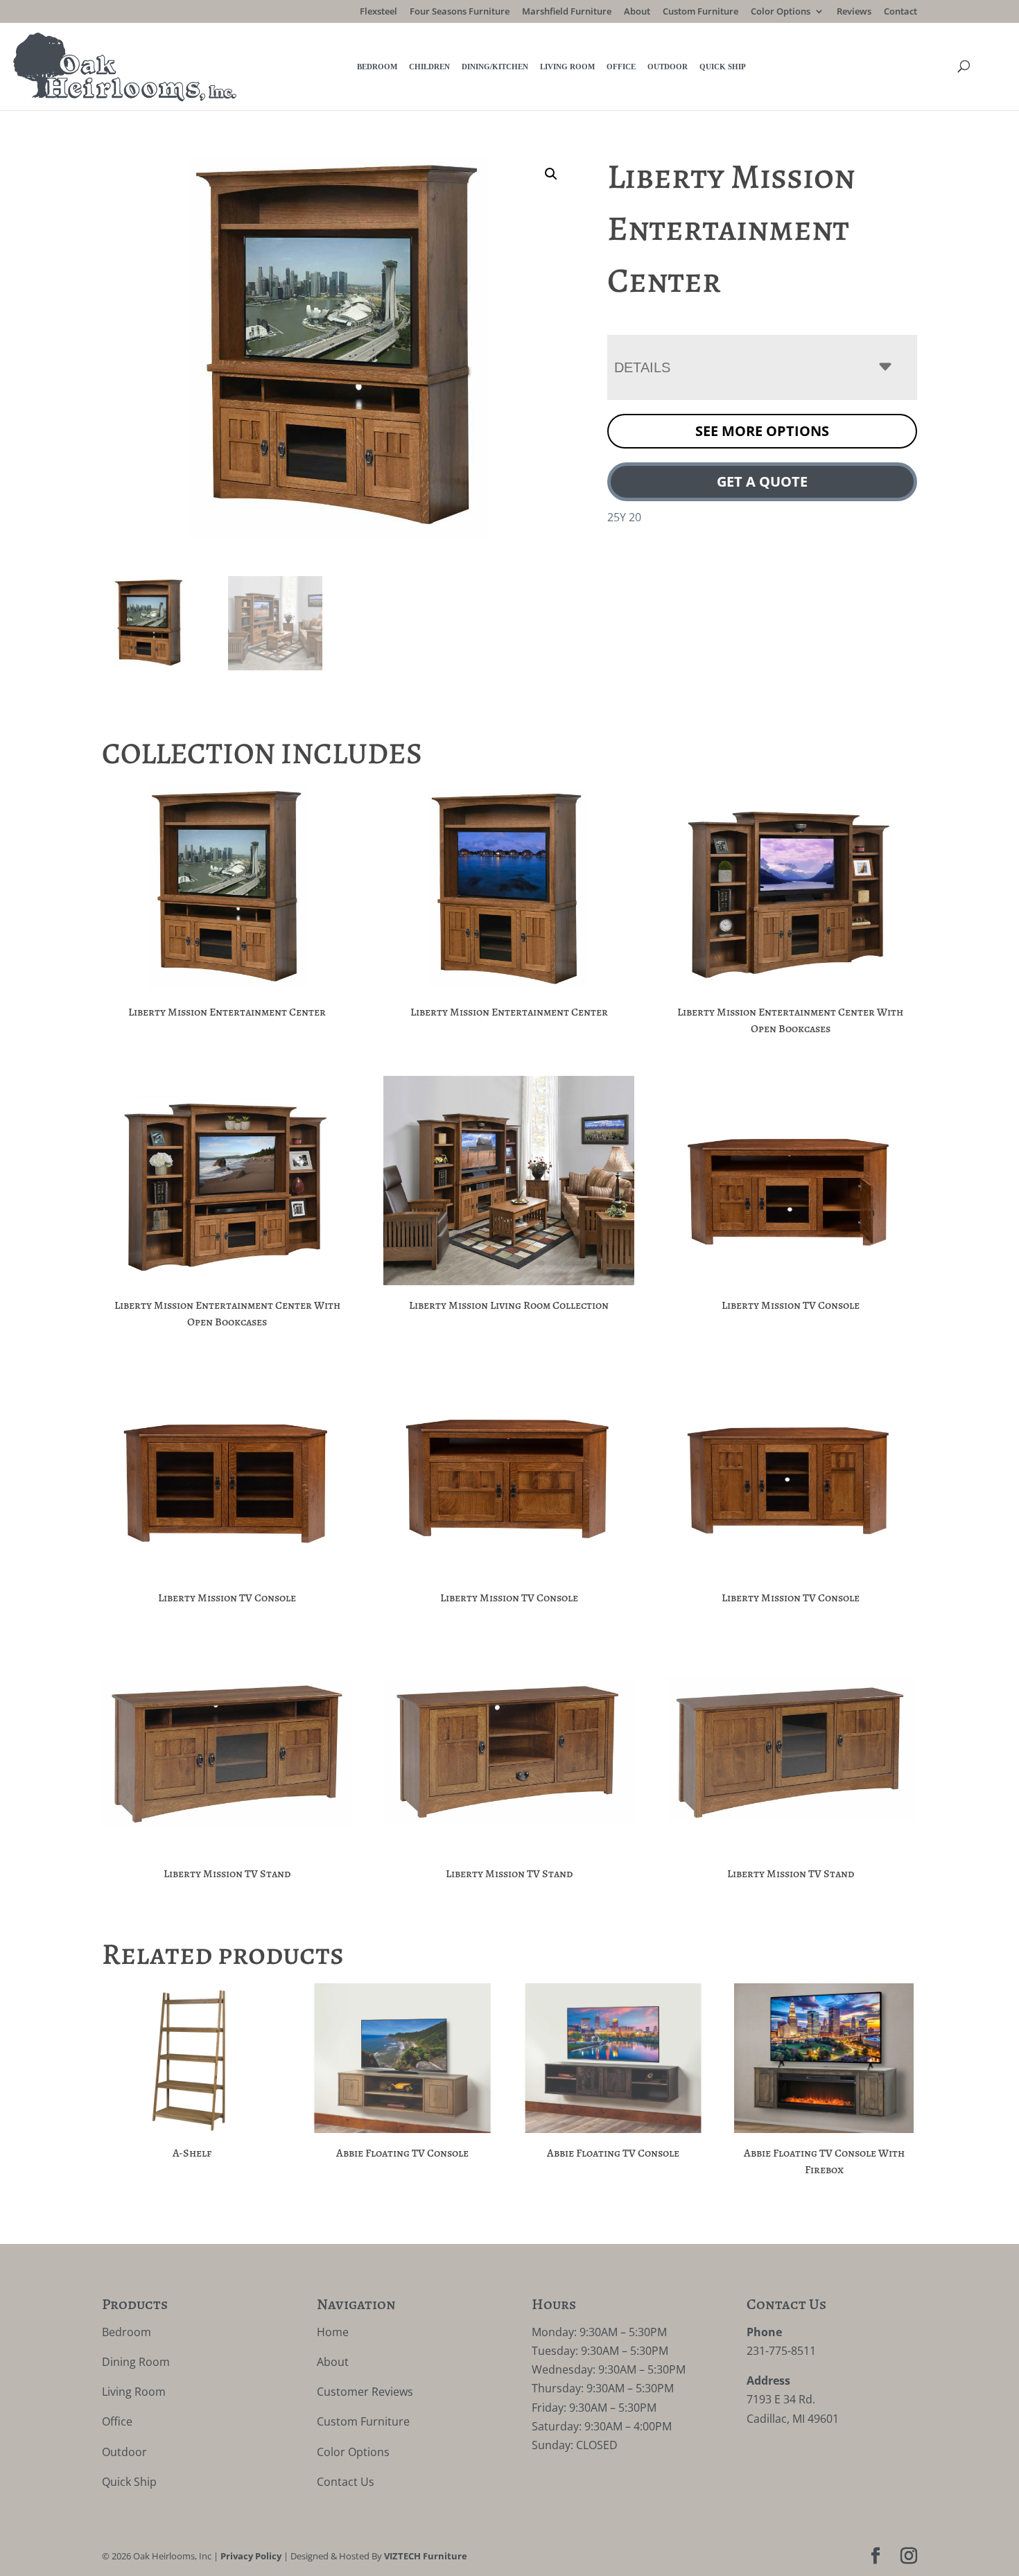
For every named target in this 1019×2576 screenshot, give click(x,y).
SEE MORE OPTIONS (762, 431)
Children (429, 67)
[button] (551, 174)
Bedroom (377, 67)
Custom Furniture (700, 12)
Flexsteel (378, 12)
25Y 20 (624, 517)
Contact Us (346, 2482)
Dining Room (136, 2362)
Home (333, 2332)
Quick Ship (723, 67)
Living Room (567, 67)
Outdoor (668, 67)
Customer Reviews (365, 2392)
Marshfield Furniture (567, 12)
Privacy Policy (251, 2556)
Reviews (854, 12)
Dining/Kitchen (495, 67)
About (637, 12)
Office (621, 67)
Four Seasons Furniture (460, 12)
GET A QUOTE (762, 481)
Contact (900, 12)
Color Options (781, 12)
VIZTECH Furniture (426, 2556)
